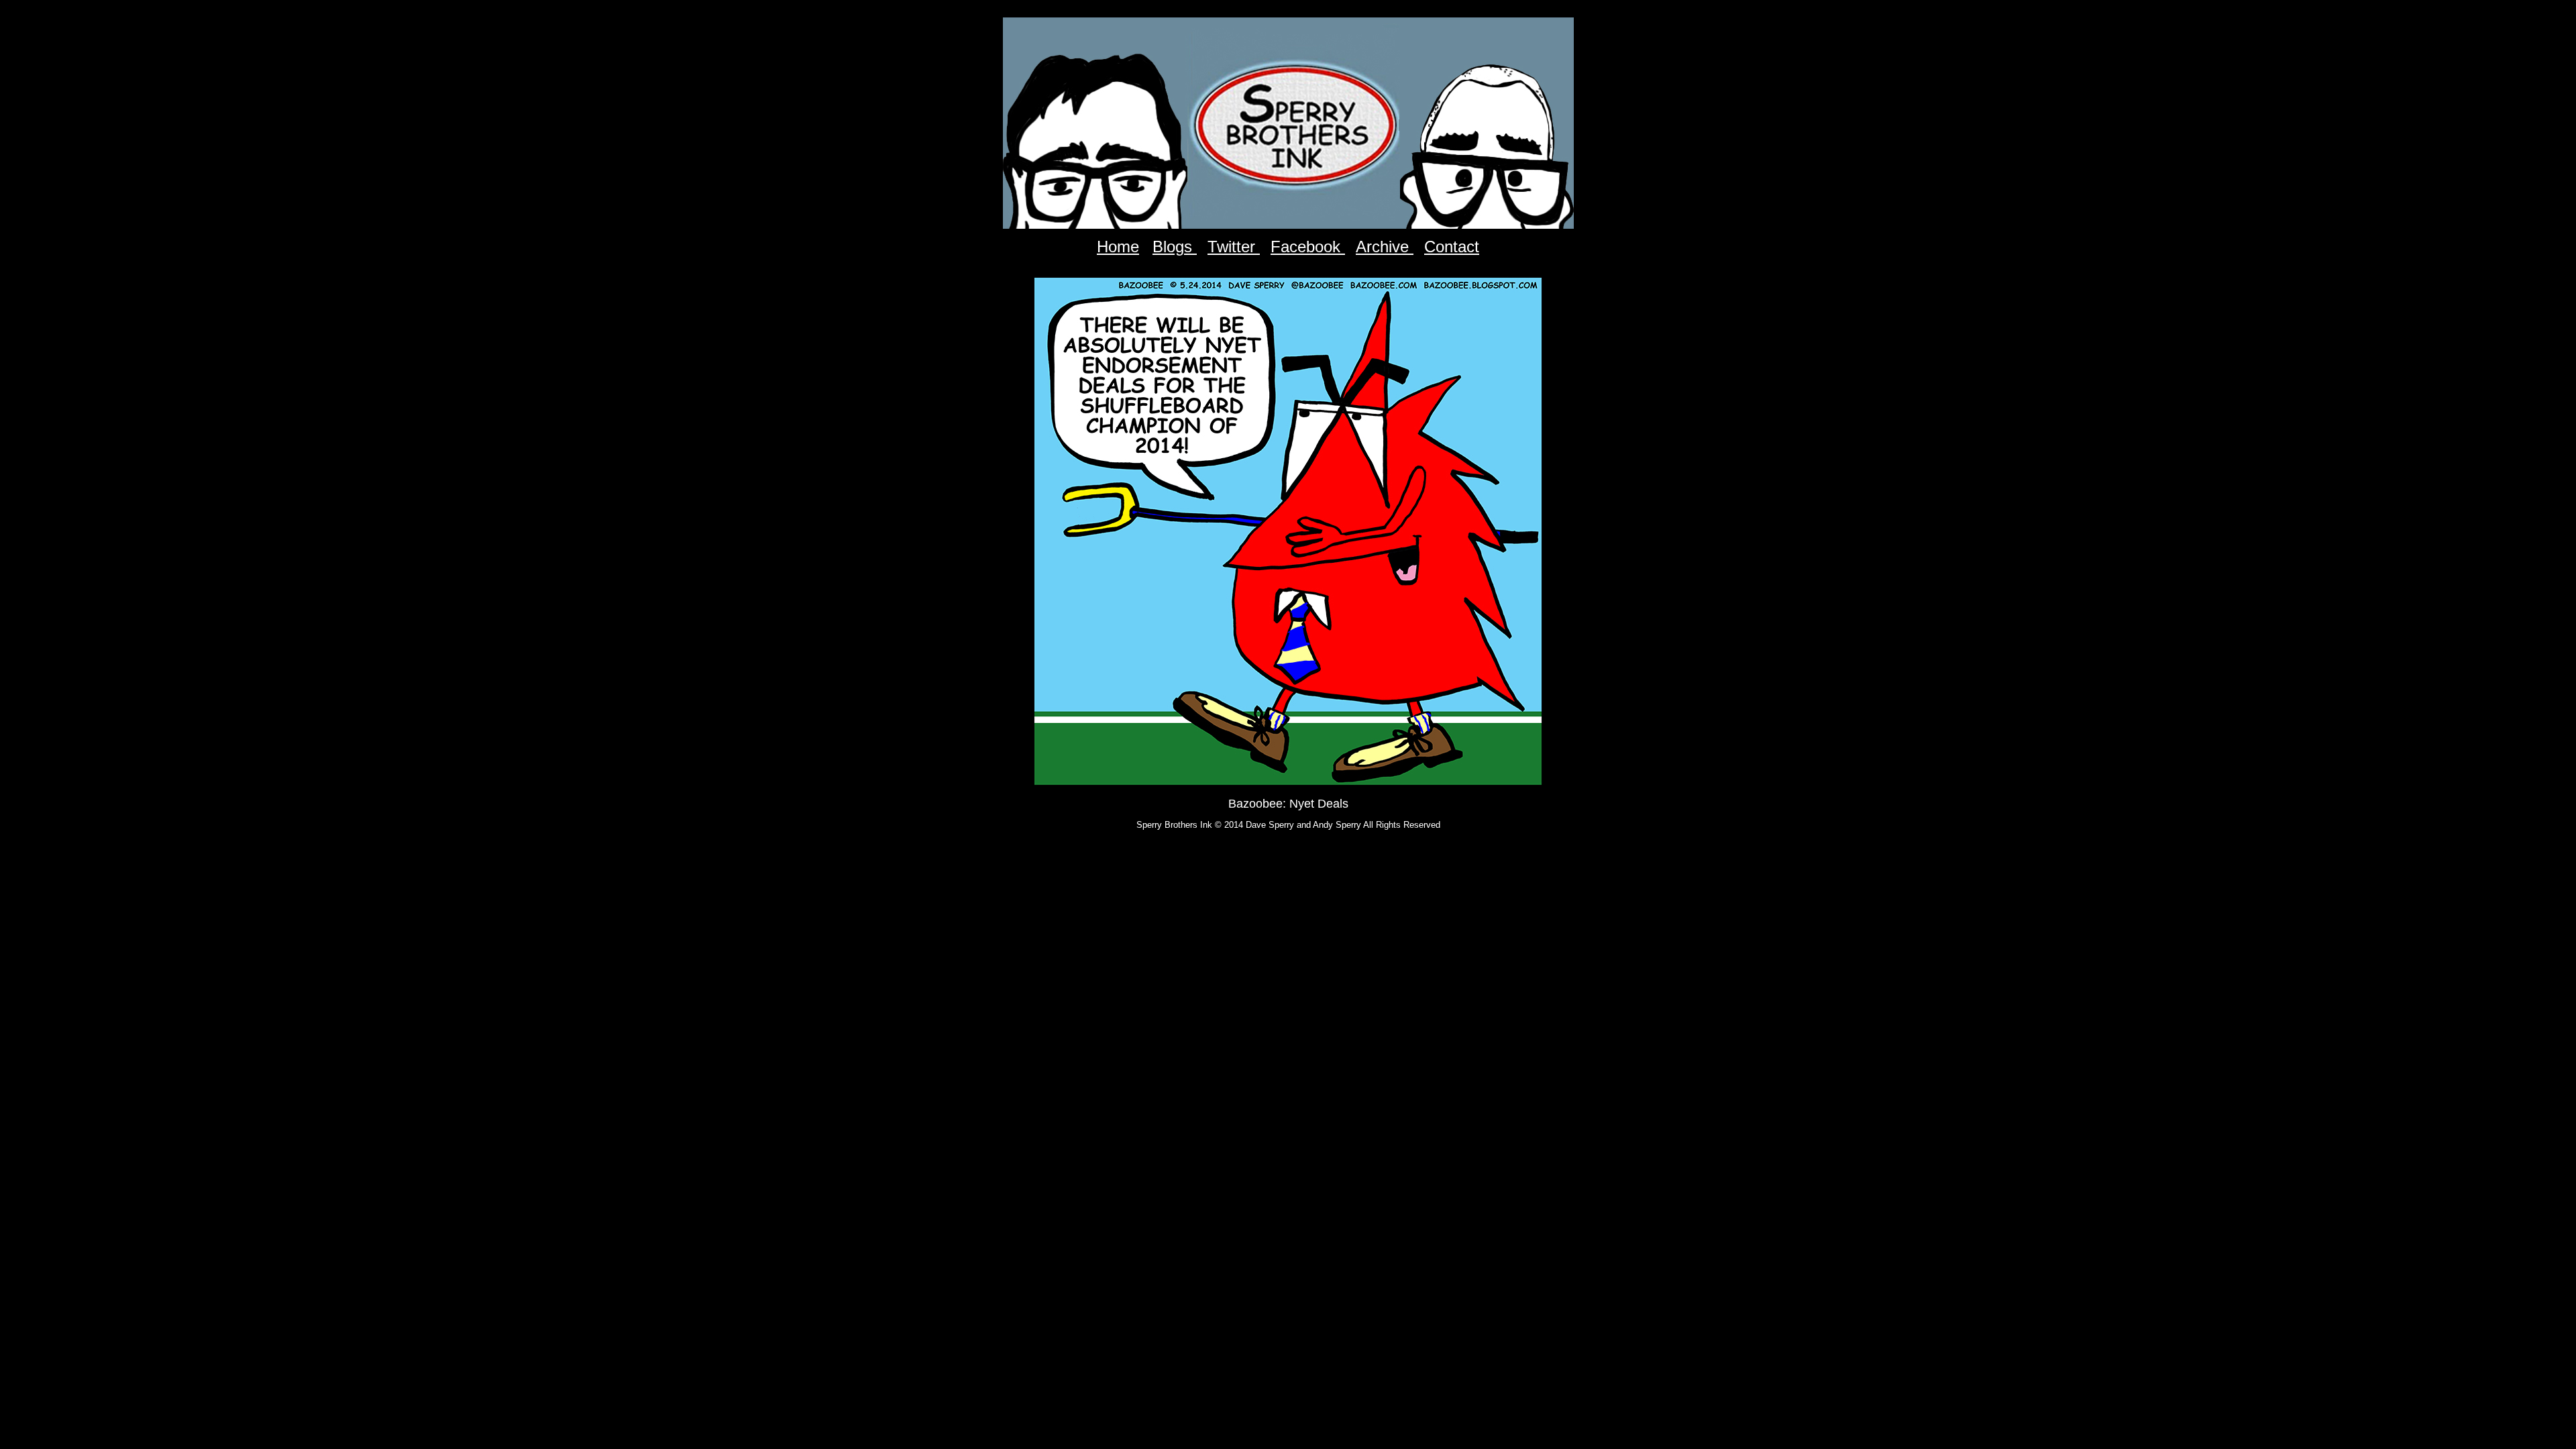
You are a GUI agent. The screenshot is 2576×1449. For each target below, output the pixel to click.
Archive (1385, 247)
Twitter (1234, 247)
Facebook (1308, 247)
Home (1118, 247)
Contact (1452, 247)
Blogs (1175, 247)
